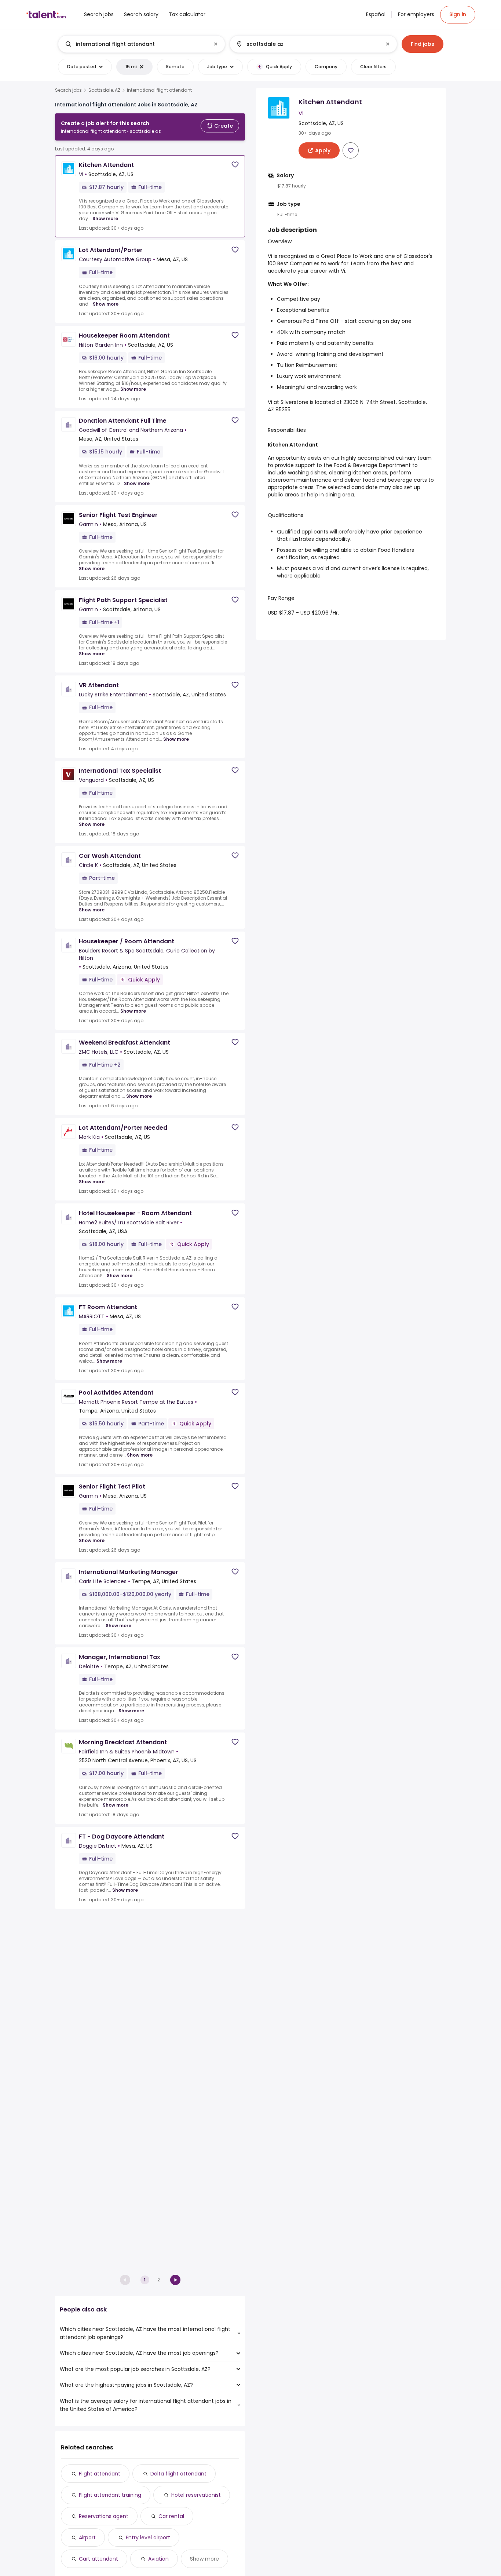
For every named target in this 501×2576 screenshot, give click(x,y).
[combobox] (141, 44)
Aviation (158, 2559)
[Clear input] (216, 44)
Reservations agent (104, 2516)
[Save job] (235, 165)
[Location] (307, 44)
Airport (87, 2537)
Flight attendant (100, 2474)
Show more (105, 218)
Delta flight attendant (178, 2474)
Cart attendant (98, 2559)
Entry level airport (148, 2537)
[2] (175, 2280)
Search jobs (68, 90)
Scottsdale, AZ (104, 90)
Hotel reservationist (196, 2495)
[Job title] (136, 44)
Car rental (171, 2516)
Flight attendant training (110, 2495)
